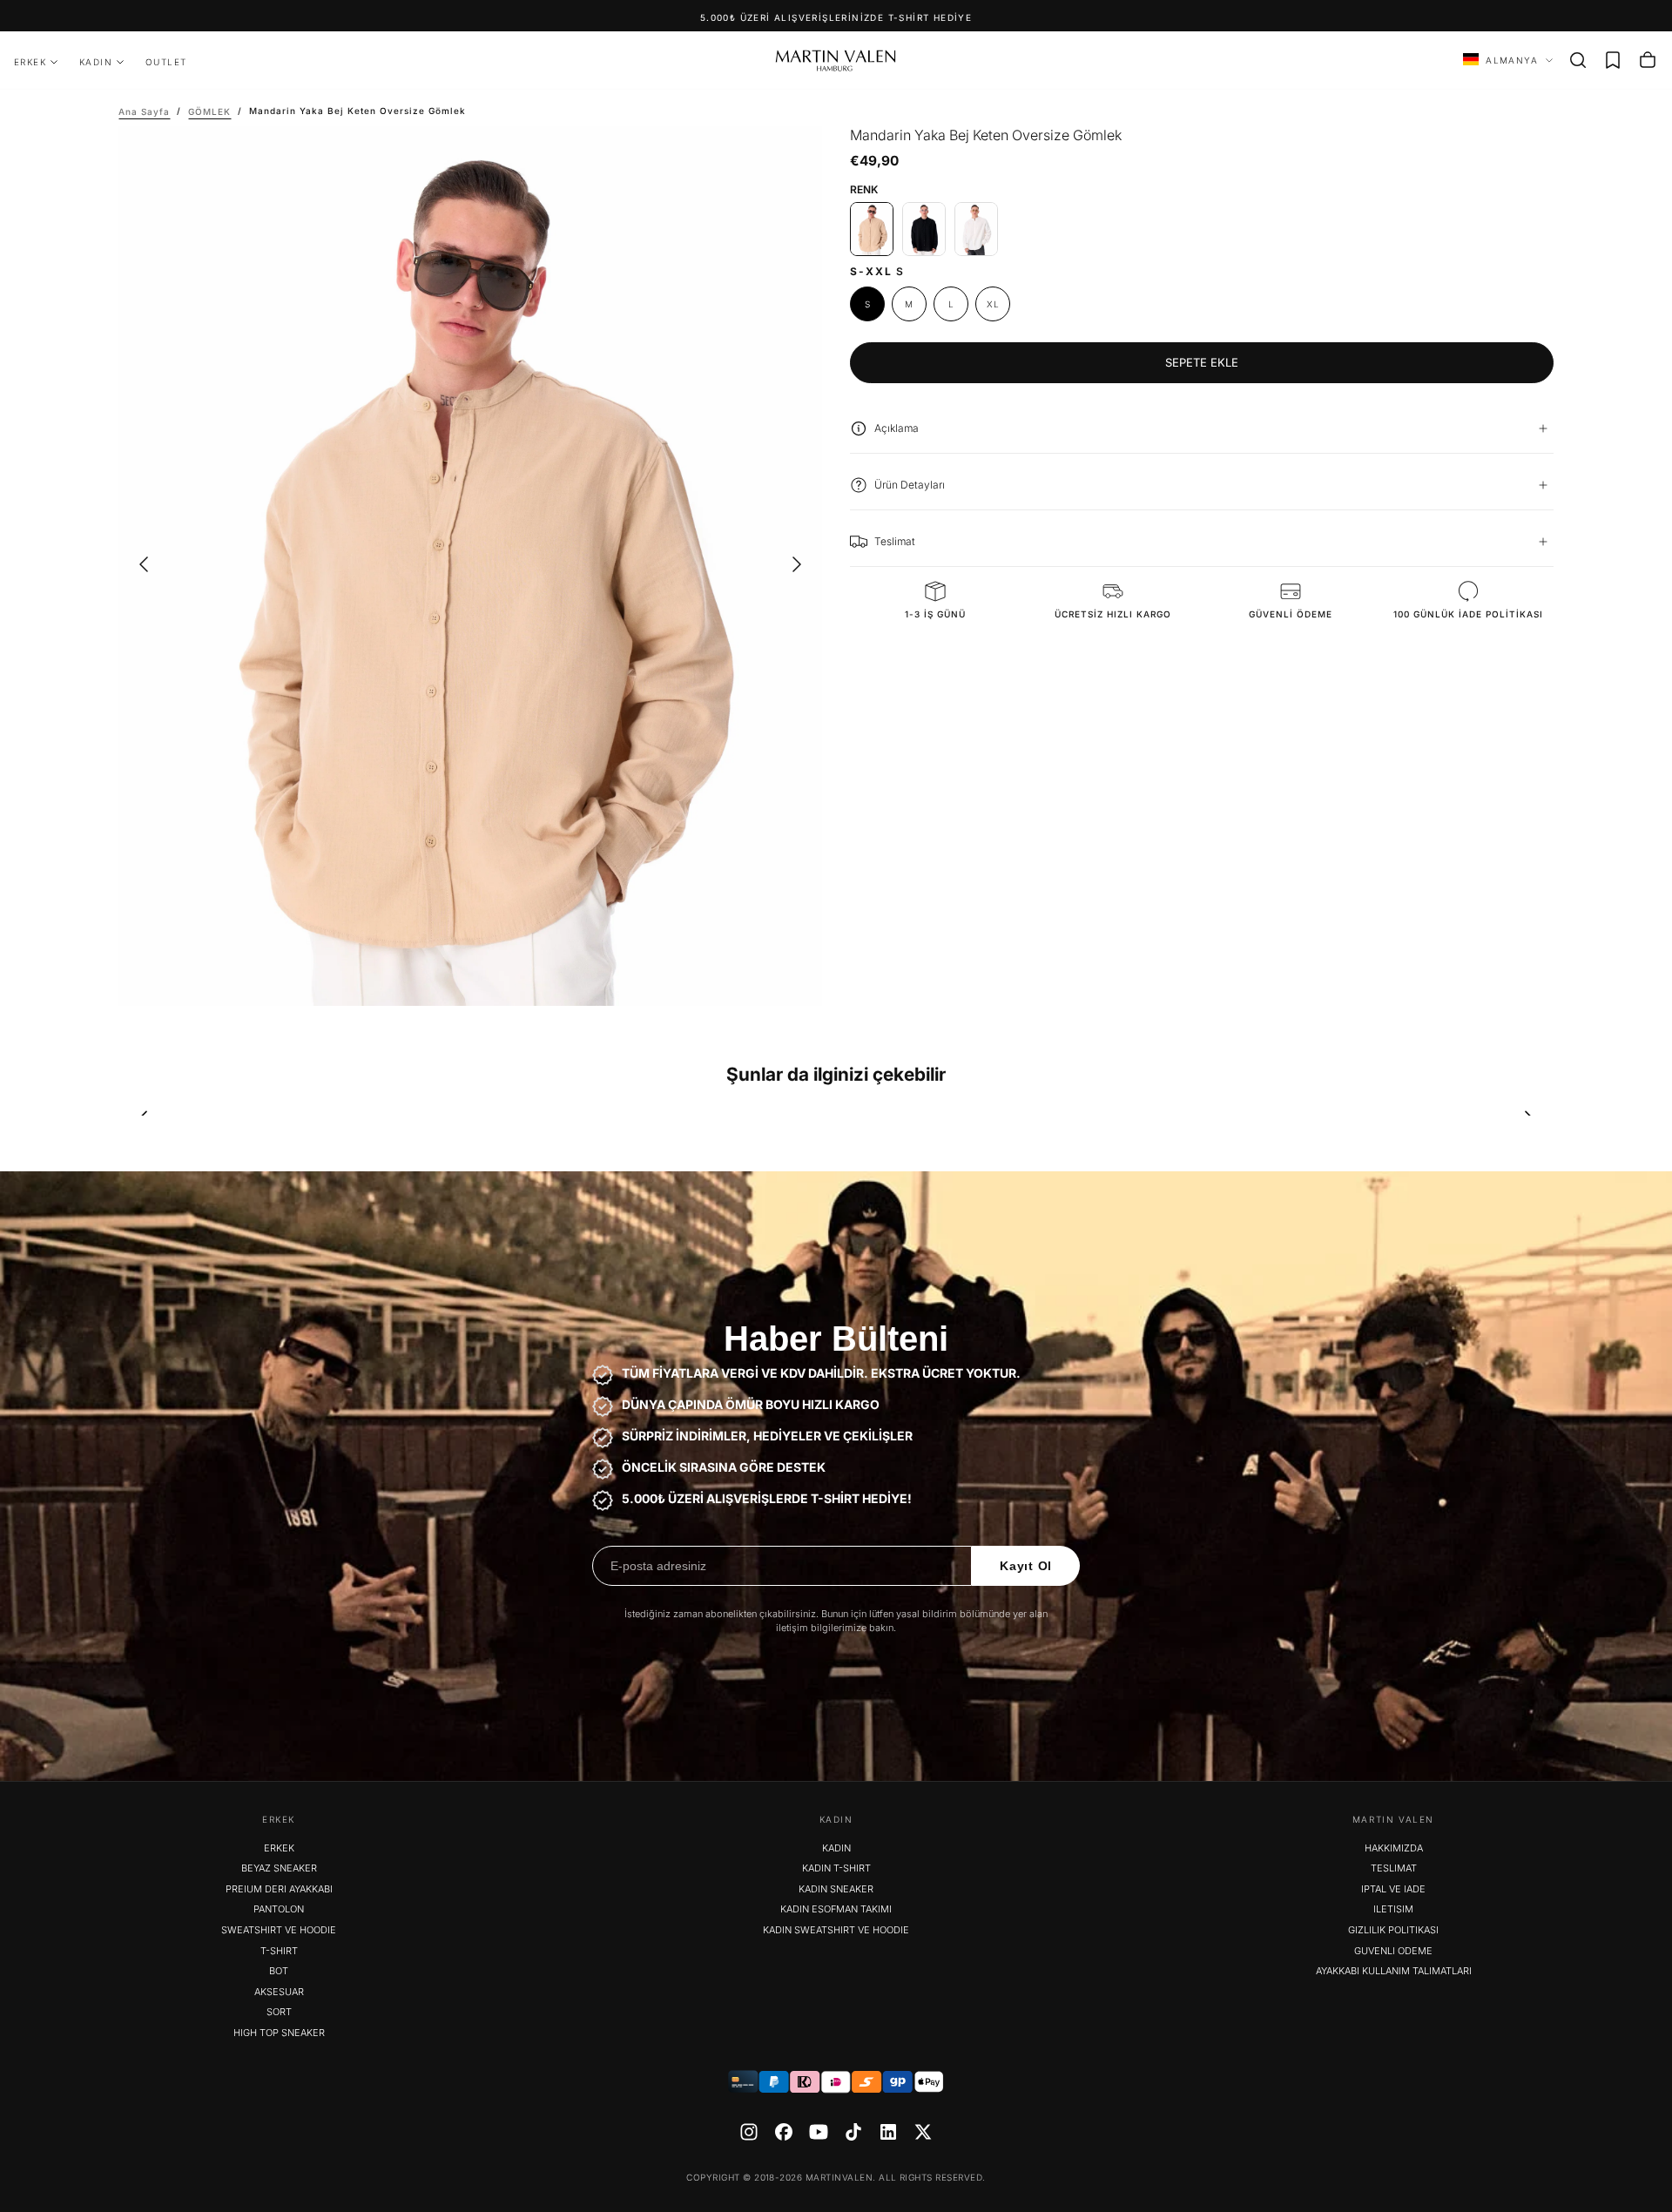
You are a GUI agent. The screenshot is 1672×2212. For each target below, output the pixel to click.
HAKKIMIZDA (1394, 1848)
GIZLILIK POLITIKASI (1393, 1930)
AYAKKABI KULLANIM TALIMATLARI (1394, 1971)
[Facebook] (784, 2132)
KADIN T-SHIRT (836, 1868)
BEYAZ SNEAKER (279, 1868)
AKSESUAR (279, 1992)
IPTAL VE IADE (1393, 1889)
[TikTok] (853, 2132)
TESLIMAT (1394, 1868)
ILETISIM (1393, 1909)
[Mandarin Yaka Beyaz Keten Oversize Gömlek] (976, 229)
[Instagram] (749, 2132)
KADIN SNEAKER (836, 1889)
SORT (279, 2012)
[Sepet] (1648, 60)
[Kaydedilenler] (1613, 60)
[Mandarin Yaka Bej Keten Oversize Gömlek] (872, 229)
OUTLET (166, 62)
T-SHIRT (279, 1951)
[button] (1578, 60)
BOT (279, 1971)
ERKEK (30, 62)
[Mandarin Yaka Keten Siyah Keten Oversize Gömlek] (924, 229)
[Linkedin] (888, 2132)
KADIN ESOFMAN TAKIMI (836, 1909)
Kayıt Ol (1026, 1566)
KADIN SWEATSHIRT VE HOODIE (836, 1930)
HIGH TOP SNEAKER (279, 2033)
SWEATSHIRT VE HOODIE (279, 1930)
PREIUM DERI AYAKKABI (279, 1889)
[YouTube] (819, 2132)
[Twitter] (923, 2132)
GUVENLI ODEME (1393, 1951)
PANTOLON (279, 1909)
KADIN (96, 62)
